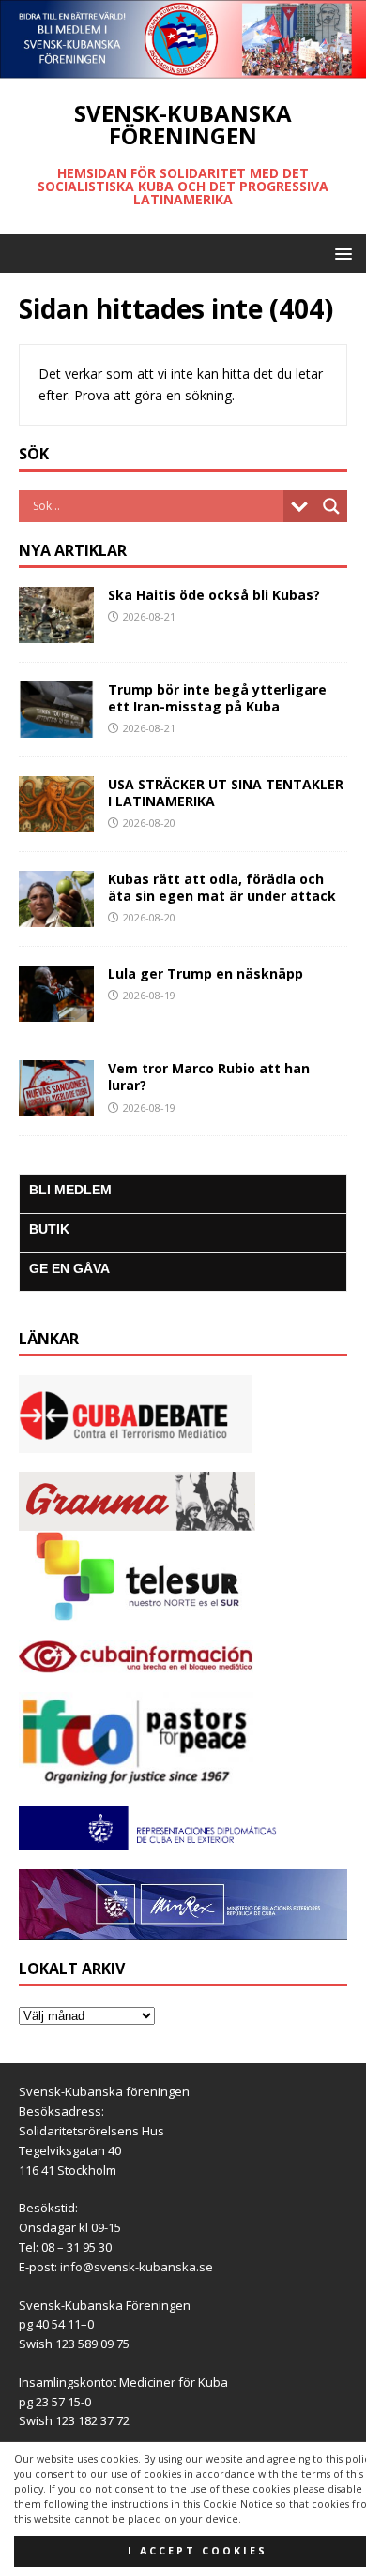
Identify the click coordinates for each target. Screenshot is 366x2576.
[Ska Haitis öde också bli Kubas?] (56, 631)
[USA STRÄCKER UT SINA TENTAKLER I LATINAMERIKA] (56, 822)
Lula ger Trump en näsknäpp (206, 973)
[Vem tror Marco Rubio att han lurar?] (56, 1106)
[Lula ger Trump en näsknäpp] (56, 1011)
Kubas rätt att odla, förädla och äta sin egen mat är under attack (222, 887)
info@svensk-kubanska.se (137, 2267)
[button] (340, 253)
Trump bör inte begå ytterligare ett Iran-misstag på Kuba (217, 698)
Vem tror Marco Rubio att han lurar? (209, 1077)
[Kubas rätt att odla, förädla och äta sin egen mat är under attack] (56, 916)
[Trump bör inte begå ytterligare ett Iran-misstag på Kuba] (56, 726)
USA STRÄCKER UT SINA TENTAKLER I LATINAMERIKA (226, 793)
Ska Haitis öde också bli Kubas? (214, 595)
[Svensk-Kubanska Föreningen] (183, 68)
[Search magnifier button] (331, 506)
